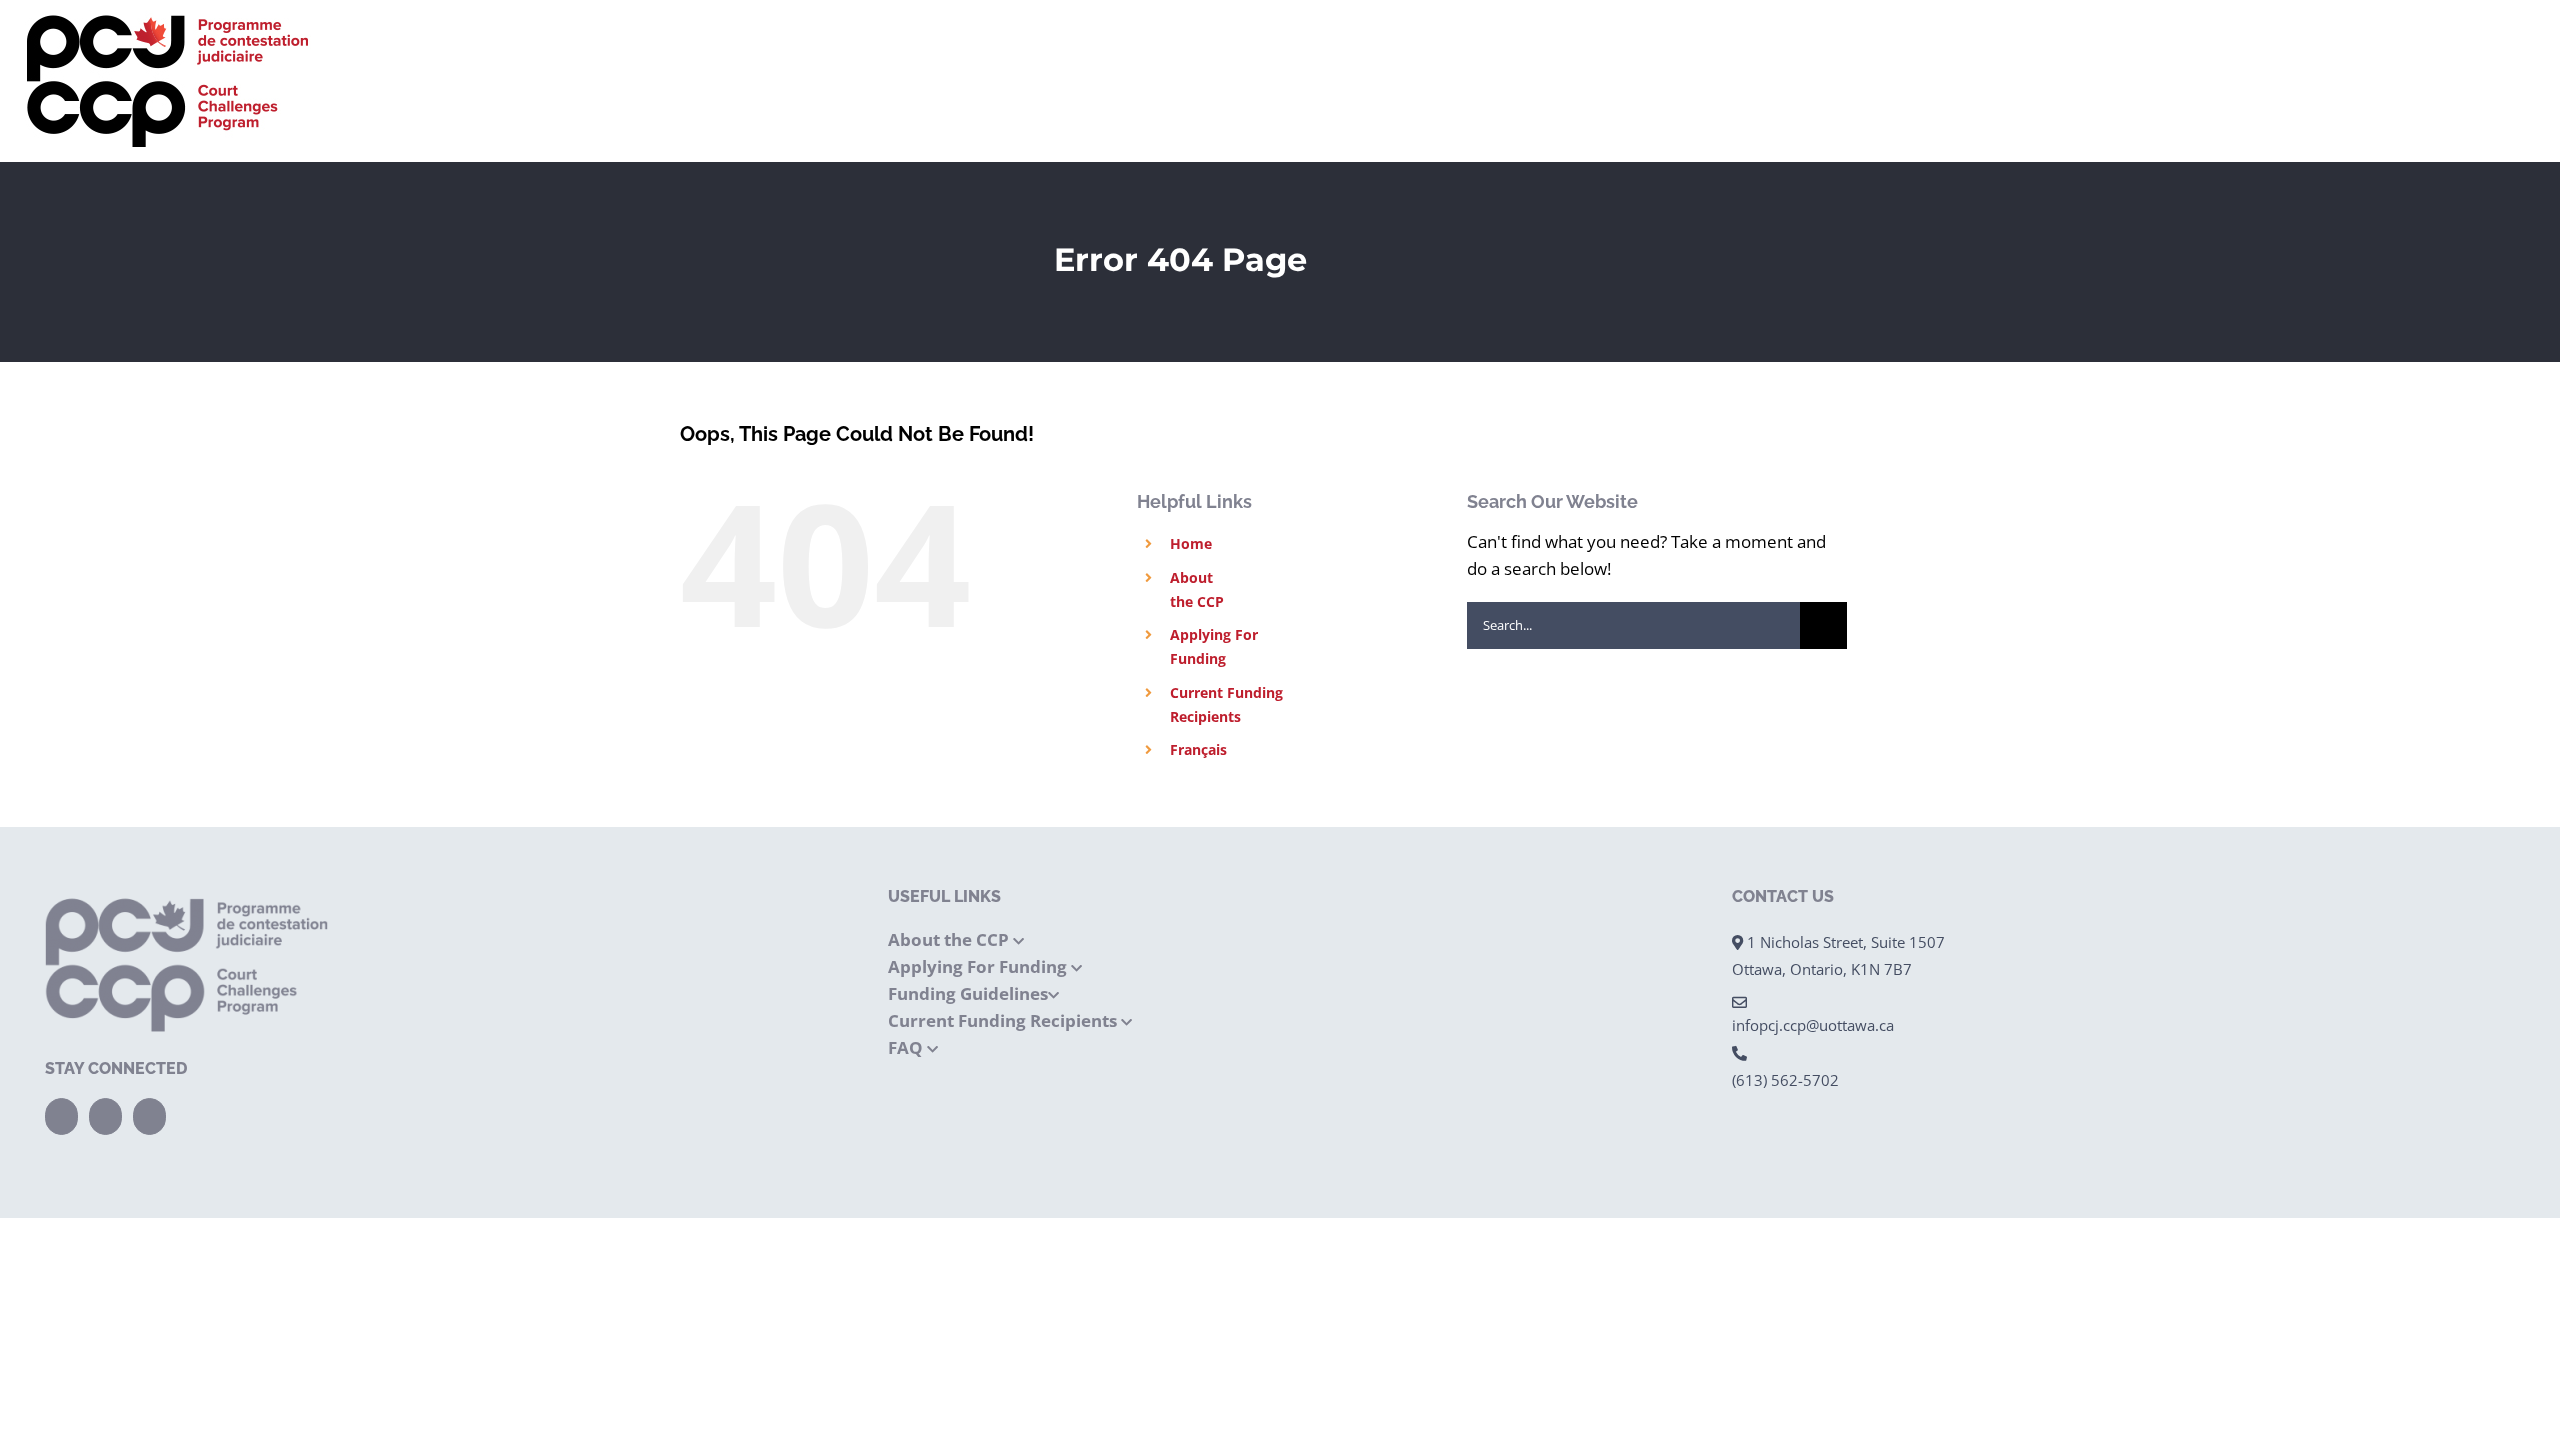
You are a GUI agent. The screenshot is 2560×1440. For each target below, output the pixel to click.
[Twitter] (105, 1116)
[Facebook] (61, 1116)
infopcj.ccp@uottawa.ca (1813, 1025)
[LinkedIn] (149, 1116)
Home (1191, 543)
